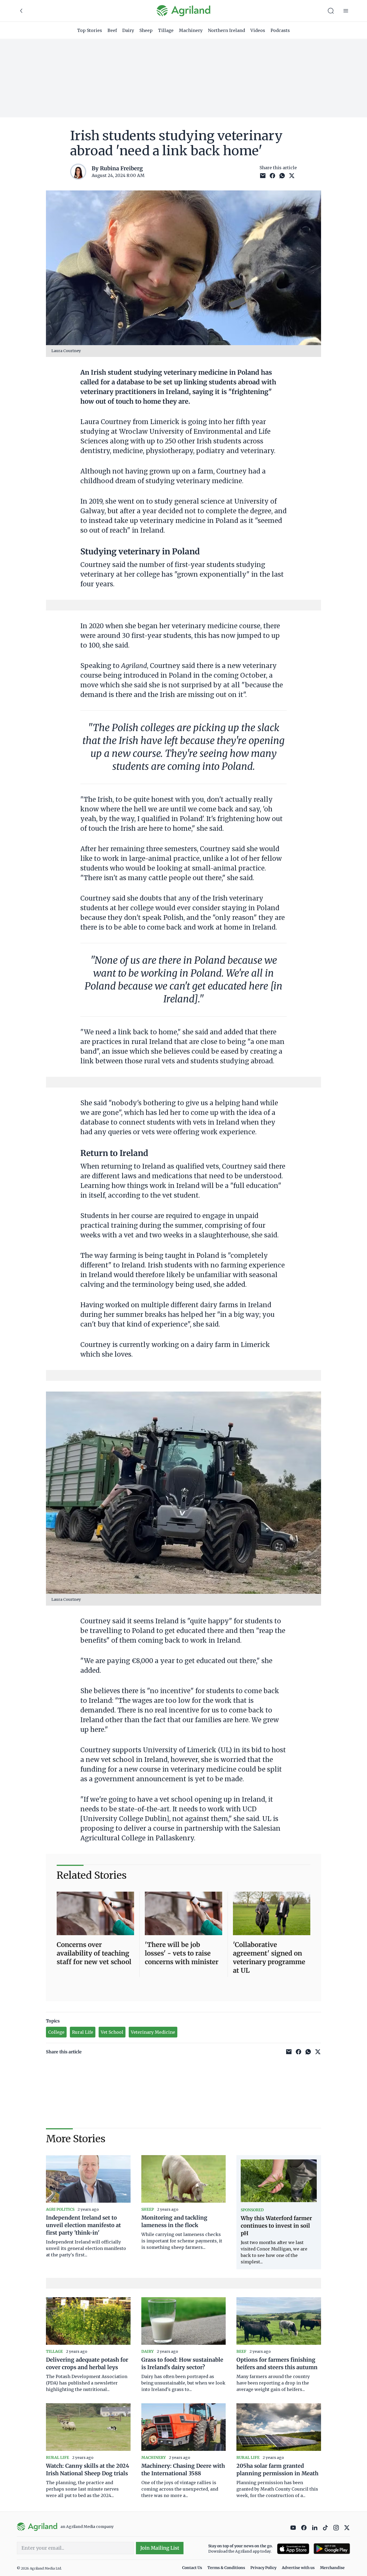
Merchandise (332, 2568)
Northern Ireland (226, 30)
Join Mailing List (160, 2548)
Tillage (166, 30)
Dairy (128, 30)
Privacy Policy (263, 2568)
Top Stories (90, 30)
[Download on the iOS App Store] (293, 2549)
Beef (112, 30)
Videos (258, 30)
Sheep (146, 30)
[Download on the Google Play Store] (332, 2549)
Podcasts (280, 30)
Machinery (191, 30)
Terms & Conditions (226, 2568)
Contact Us (192, 2568)
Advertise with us (298, 2568)
